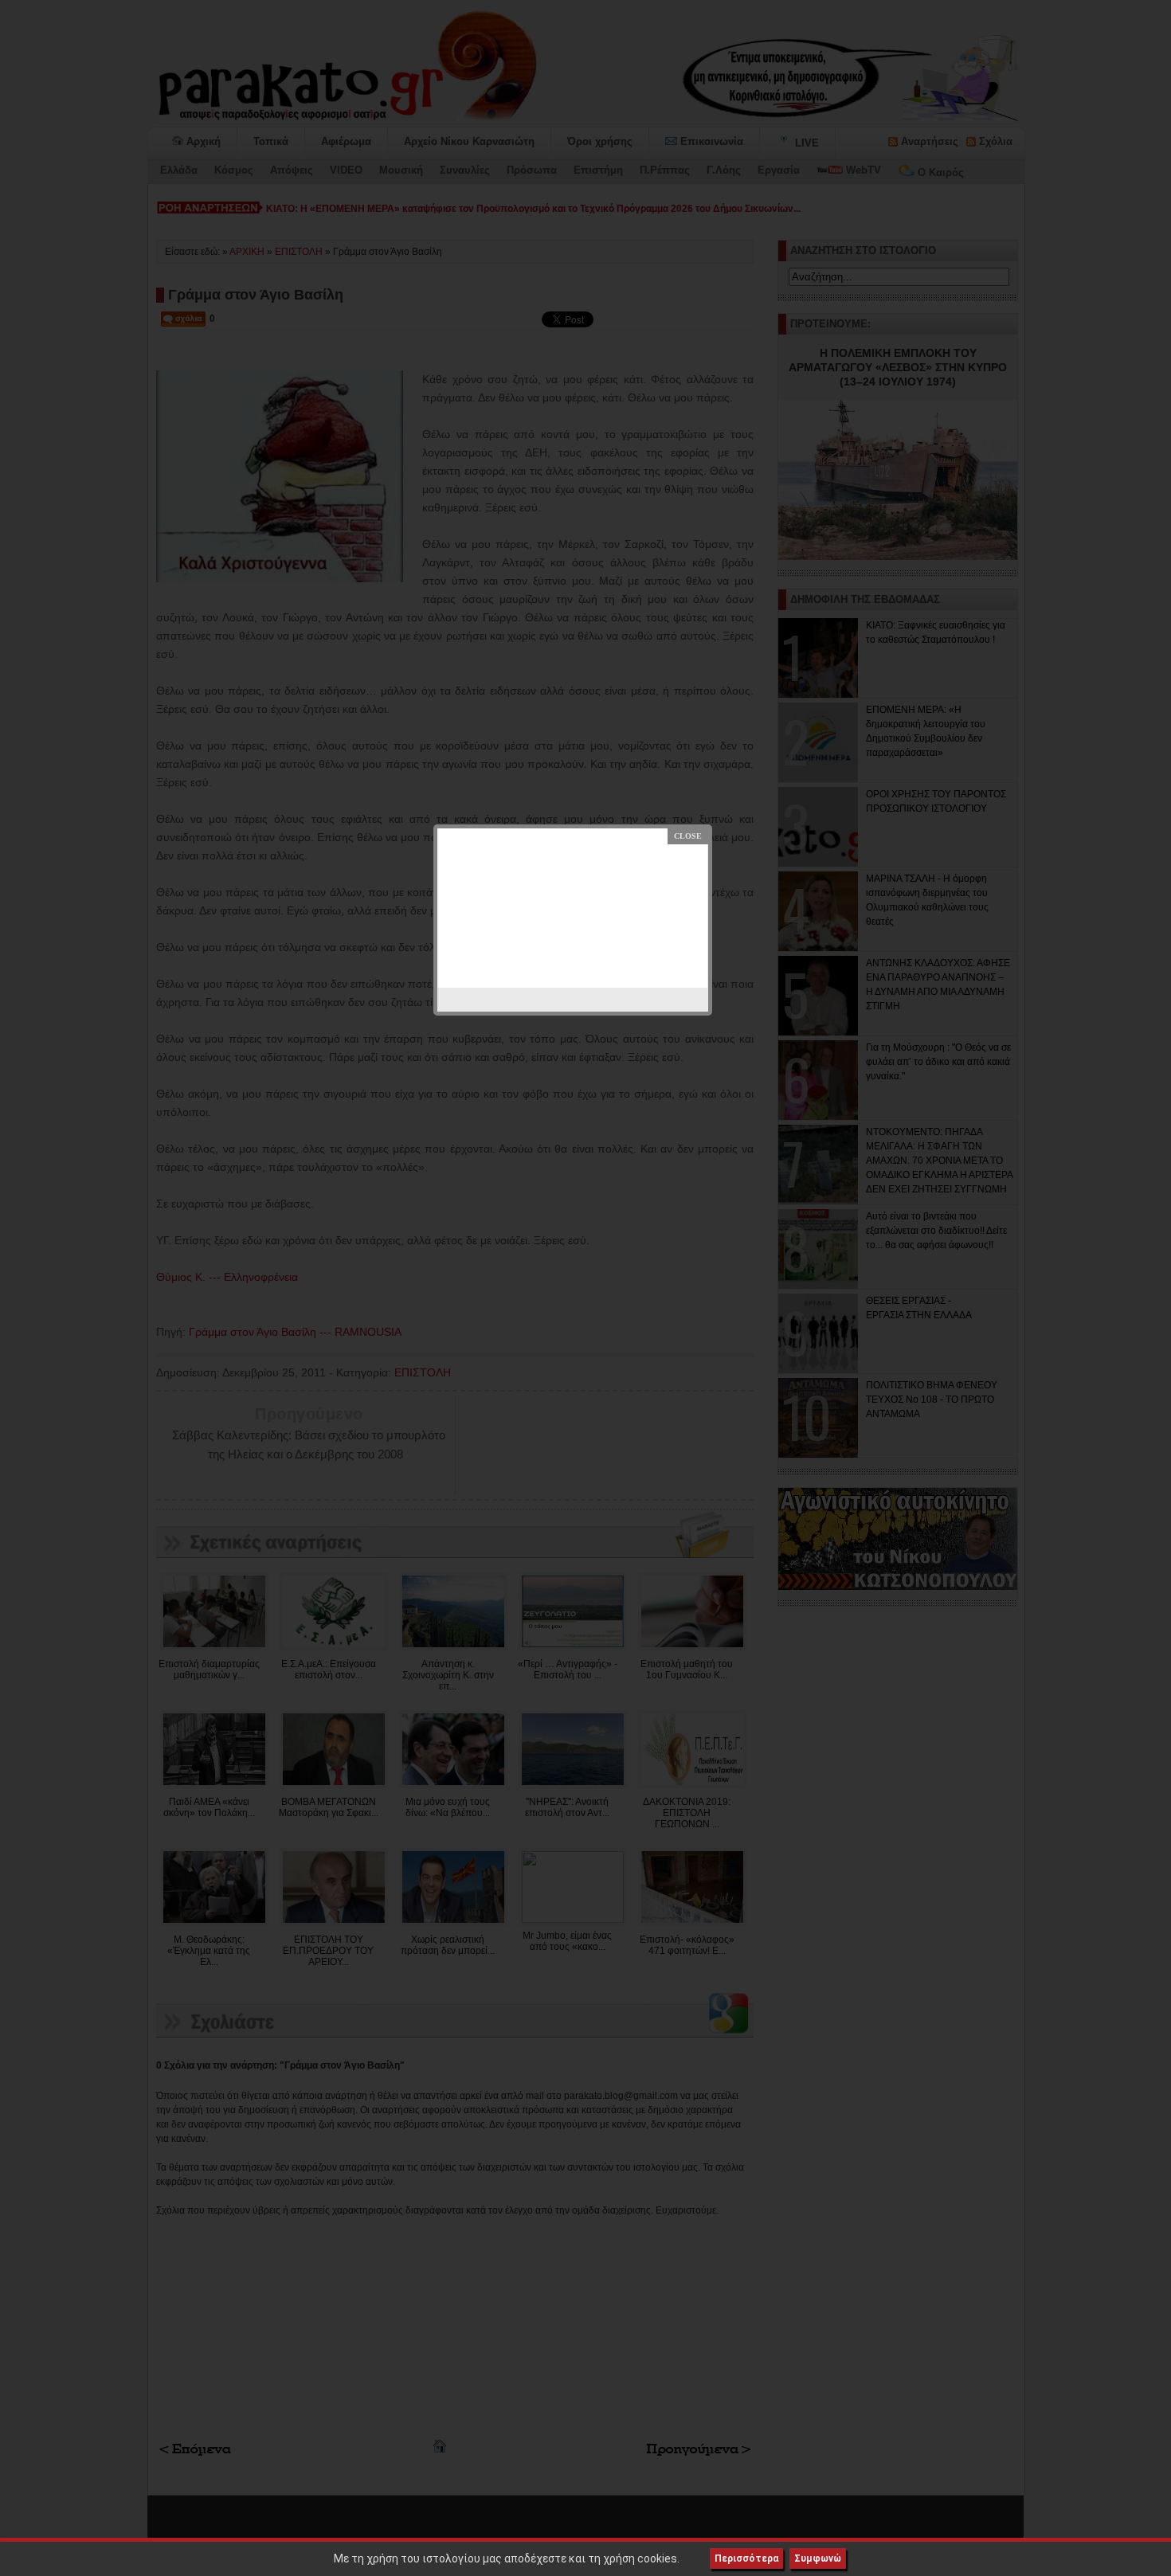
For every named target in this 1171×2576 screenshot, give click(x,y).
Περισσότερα (746, 2558)
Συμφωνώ (818, 2558)
